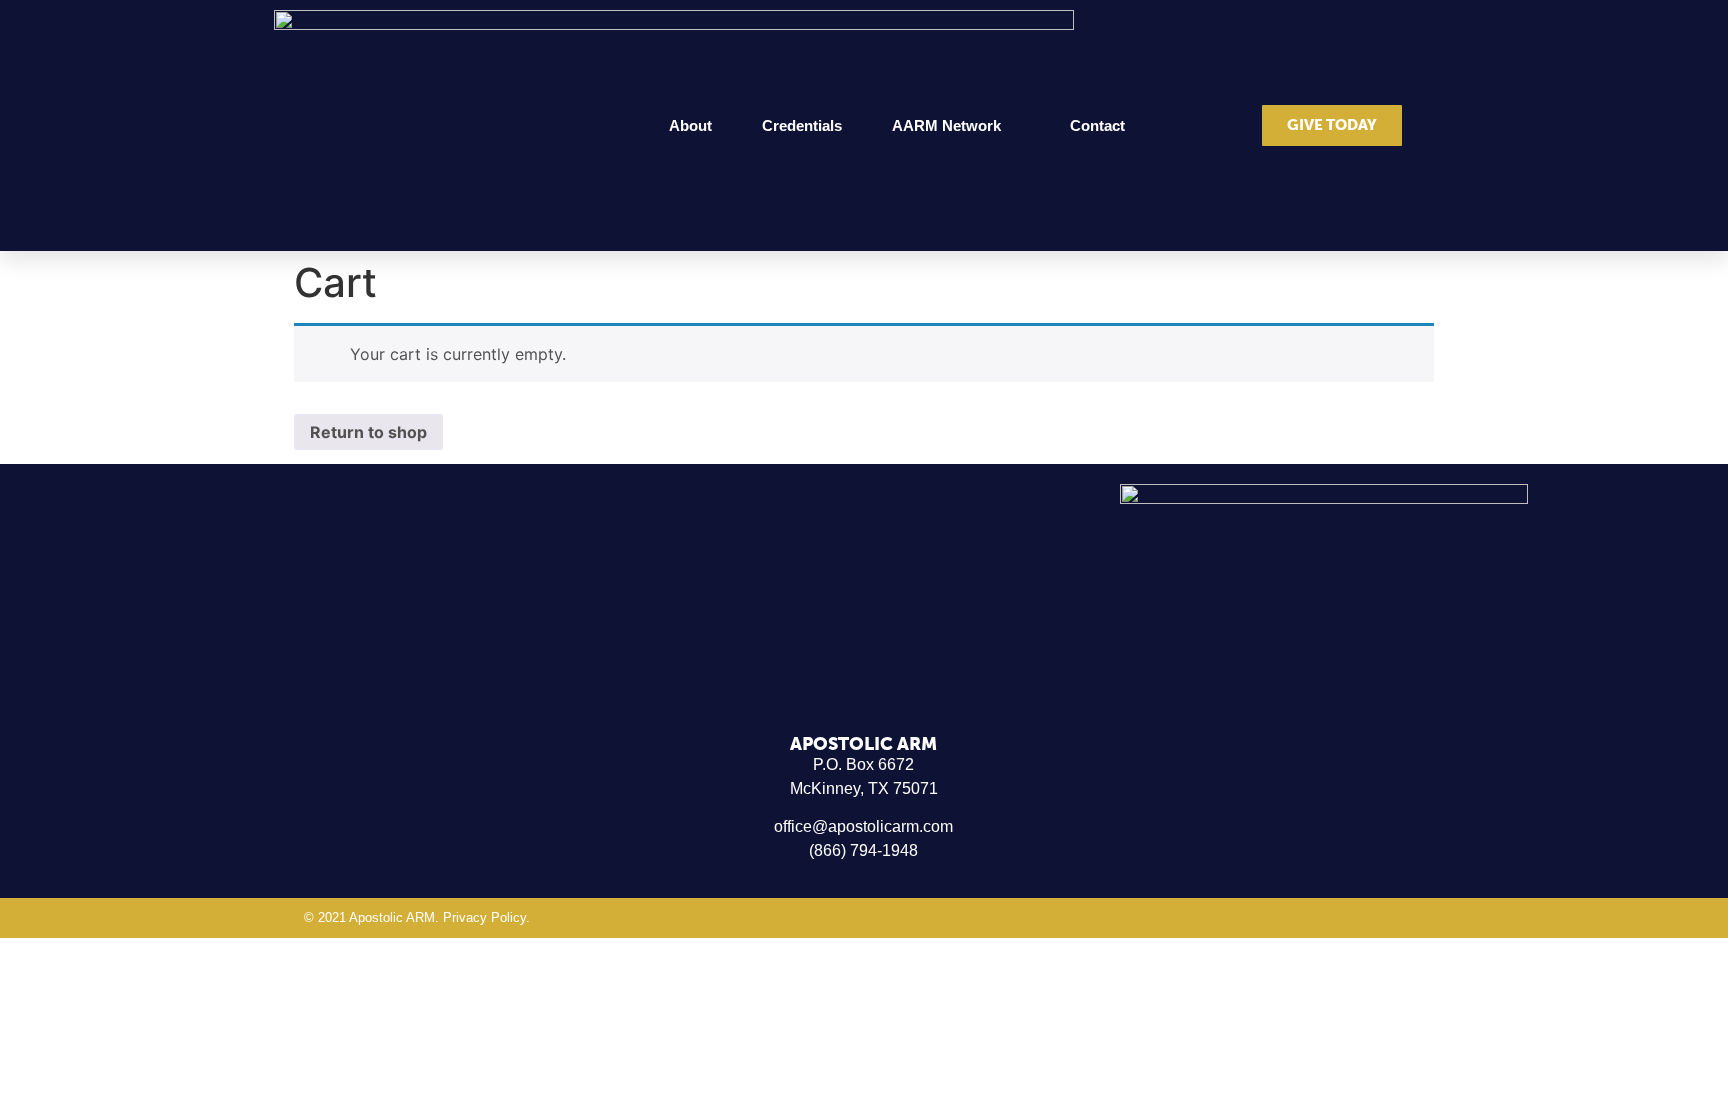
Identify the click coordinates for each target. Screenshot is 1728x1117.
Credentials (802, 125)
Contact (1097, 125)
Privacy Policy (484, 917)
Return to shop (368, 432)
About (690, 125)
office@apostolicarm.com (863, 826)
